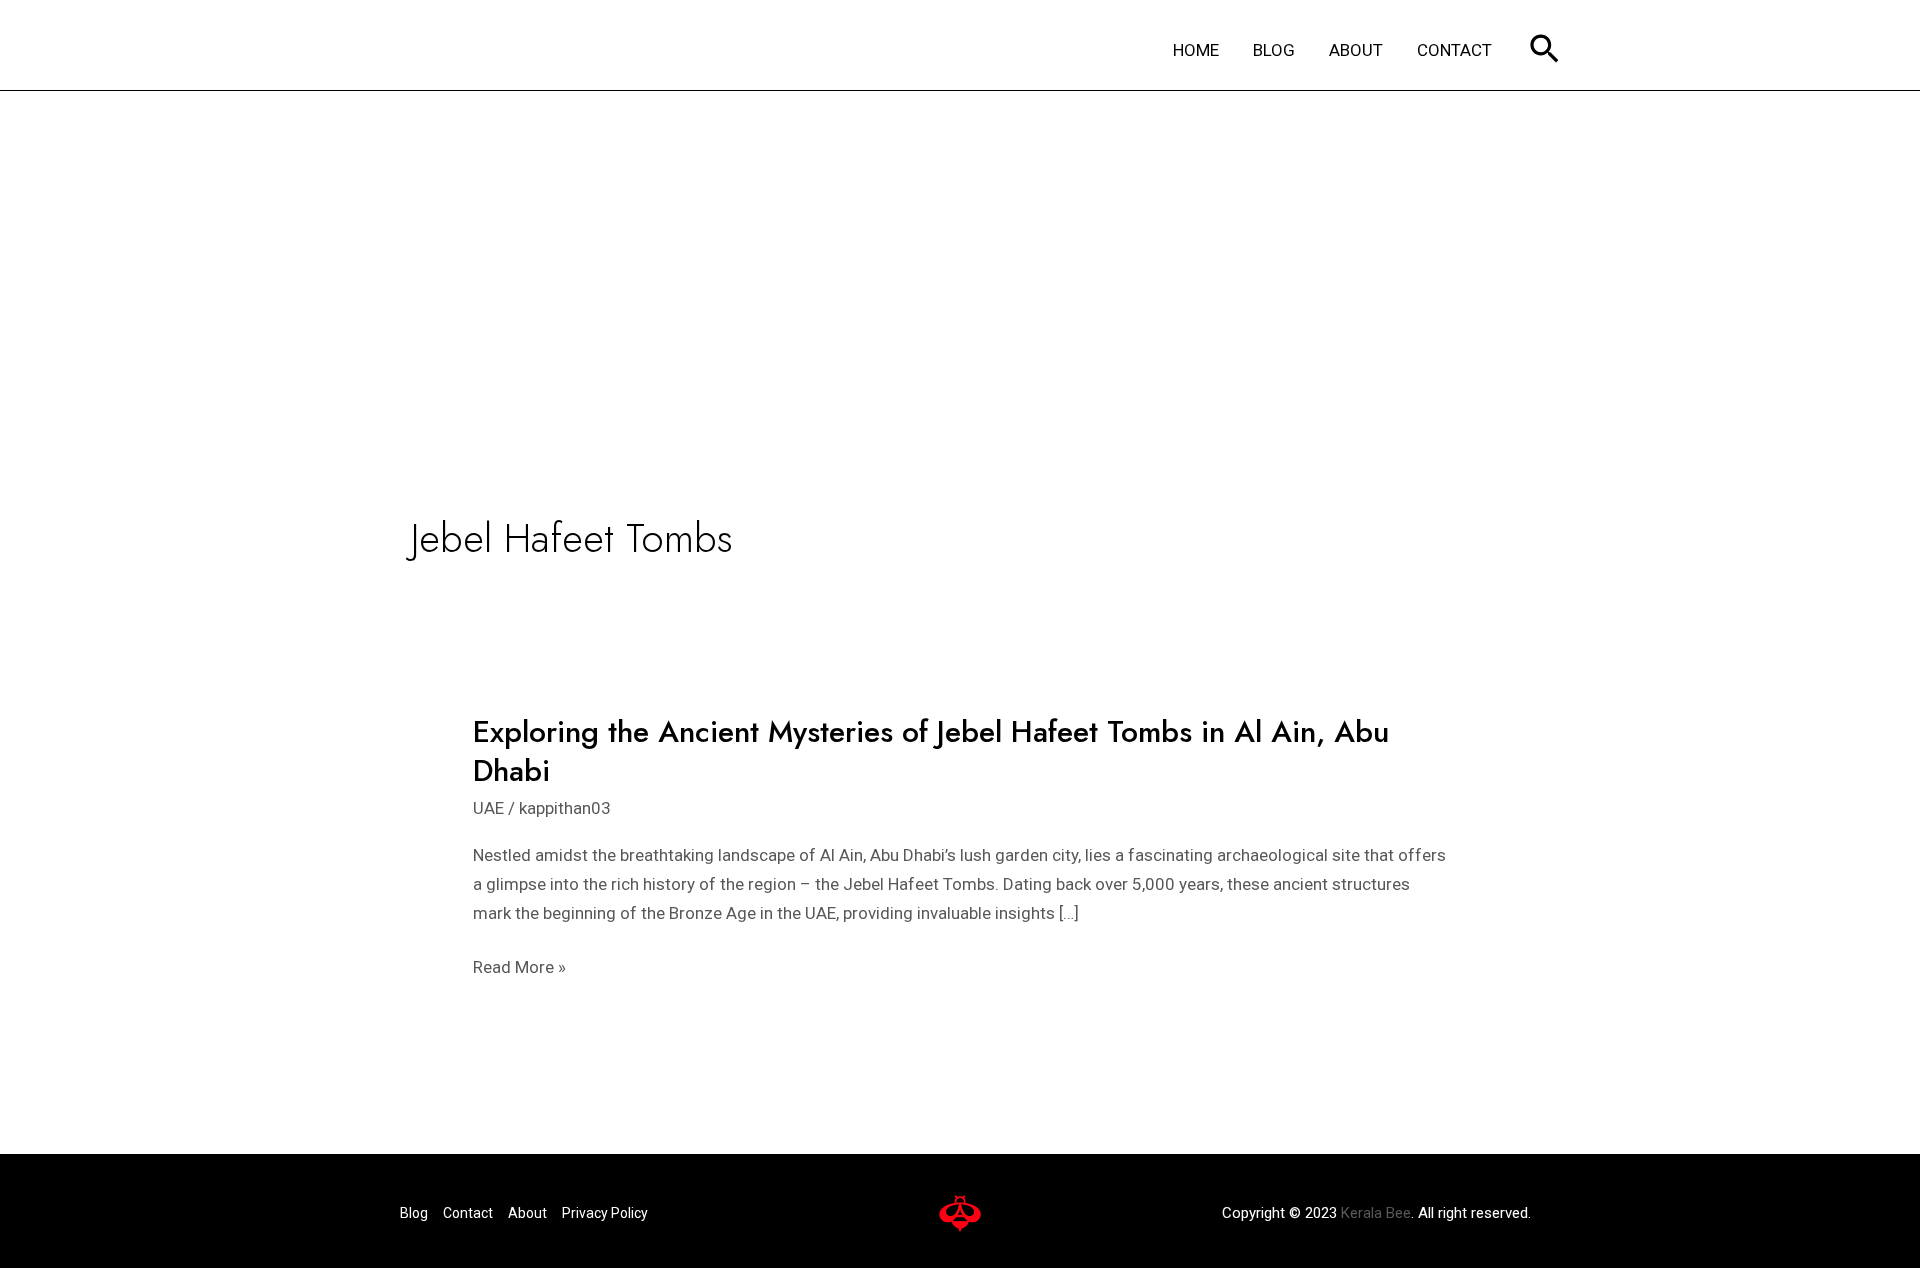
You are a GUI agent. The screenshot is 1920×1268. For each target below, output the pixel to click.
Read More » (519, 967)
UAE (488, 808)
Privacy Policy (605, 1213)
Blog (414, 1213)
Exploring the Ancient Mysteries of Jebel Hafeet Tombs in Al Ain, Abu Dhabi (931, 751)
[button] (1544, 50)
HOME (1196, 50)
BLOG (1274, 50)
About (527, 1213)
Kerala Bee (1376, 1213)
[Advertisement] (960, 241)
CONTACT (1454, 50)
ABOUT (1356, 50)
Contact (468, 1213)
